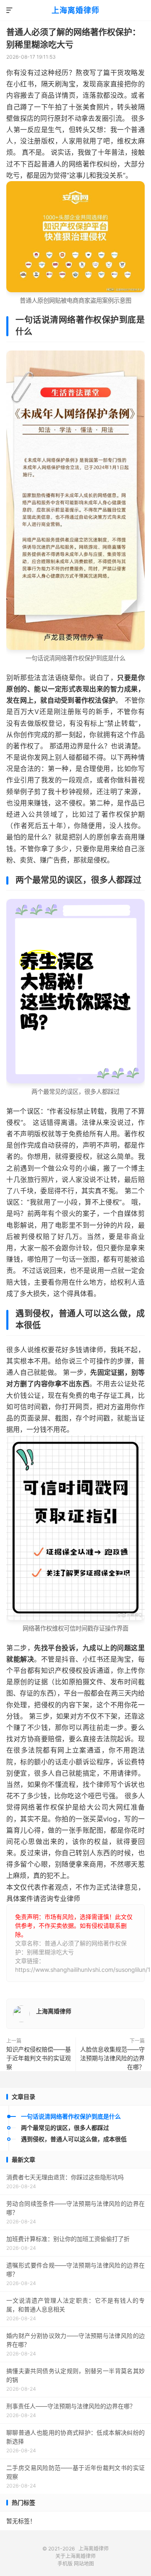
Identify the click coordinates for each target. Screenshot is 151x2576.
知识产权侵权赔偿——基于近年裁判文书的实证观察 (39, 2058)
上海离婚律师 (75, 10)
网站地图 (84, 2564)
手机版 (65, 2564)
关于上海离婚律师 (75, 2556)
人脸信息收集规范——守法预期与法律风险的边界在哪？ (112, 2058)
